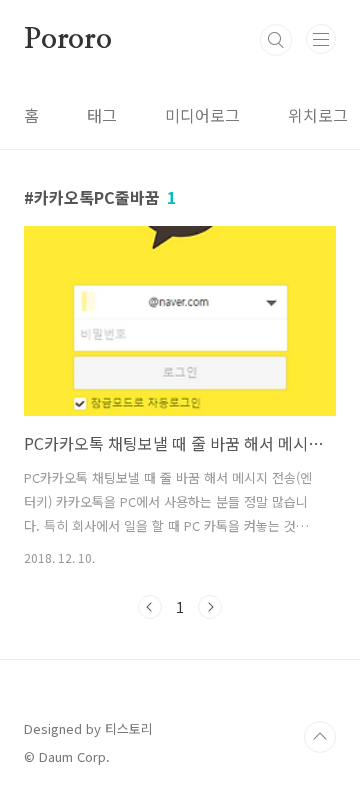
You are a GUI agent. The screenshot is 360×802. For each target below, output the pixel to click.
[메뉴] (321, 39)
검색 (276, 40)
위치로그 (318, 115)
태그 (102, 115)
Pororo (68, 40)
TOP (320, 737)
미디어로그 (202, 115)
